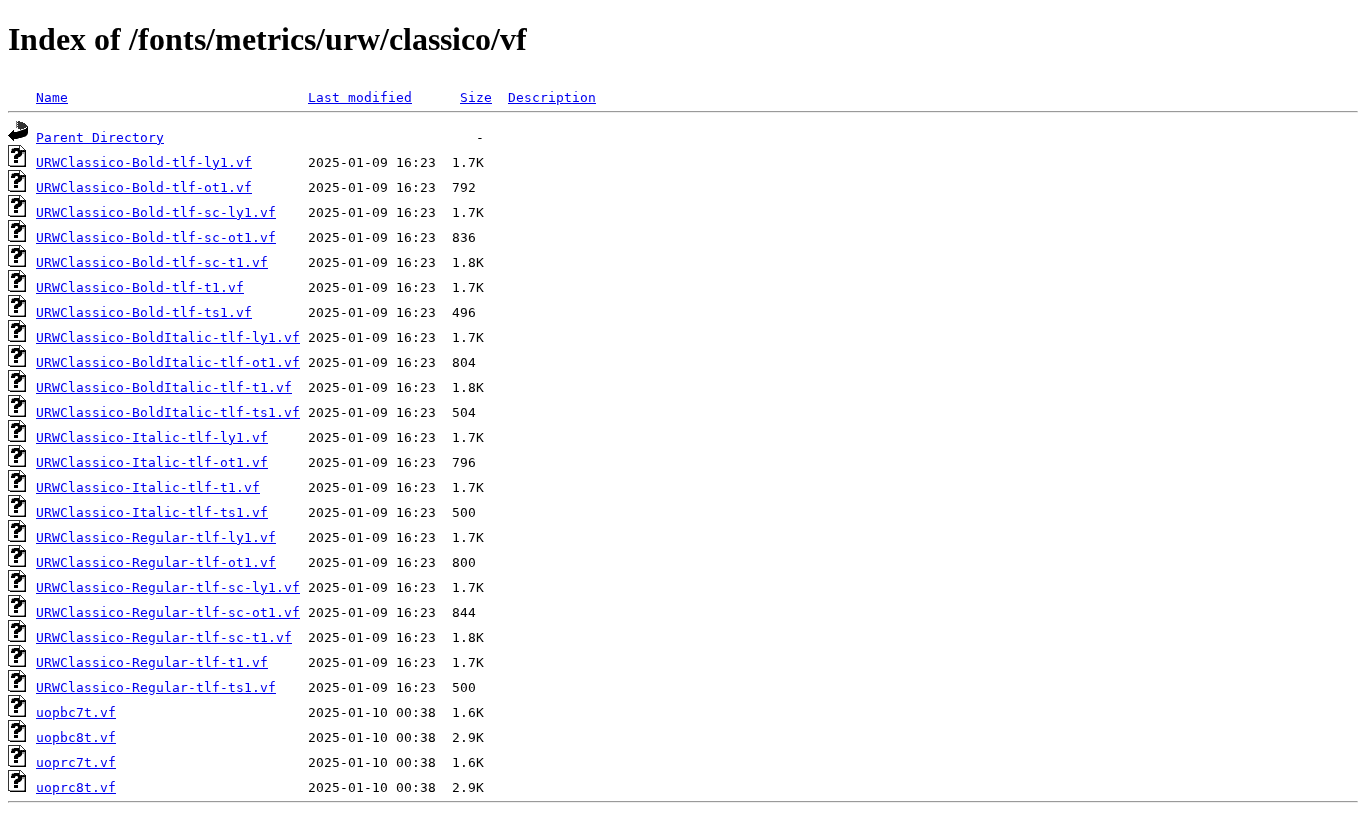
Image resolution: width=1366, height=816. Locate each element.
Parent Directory (100, 137)
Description (552, 97)
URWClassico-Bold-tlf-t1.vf (140, 287)
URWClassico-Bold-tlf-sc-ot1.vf (156, 237)
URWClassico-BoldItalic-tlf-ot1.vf (168, 362)
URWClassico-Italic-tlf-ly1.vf (152, 437)
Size (476, 97)
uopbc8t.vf (76, 737)
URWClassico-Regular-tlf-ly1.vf (156, 537)
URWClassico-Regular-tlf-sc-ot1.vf (168, 612)
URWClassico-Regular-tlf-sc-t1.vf (164, 637)
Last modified (360, 97)
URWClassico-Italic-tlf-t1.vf (148, 487)
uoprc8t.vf (76, 787)
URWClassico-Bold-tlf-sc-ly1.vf (156, 212)
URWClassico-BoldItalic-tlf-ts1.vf (168, 412)
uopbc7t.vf (76, 712)
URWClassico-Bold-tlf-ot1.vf (144, 187)
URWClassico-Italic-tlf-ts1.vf (152, 512)
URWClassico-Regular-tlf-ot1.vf (156, 562)
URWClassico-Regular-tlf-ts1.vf (156, 687)
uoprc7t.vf (76, 762)
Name (52, 97)
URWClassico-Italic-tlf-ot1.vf (152, 462)
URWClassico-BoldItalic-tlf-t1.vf (164, 387)
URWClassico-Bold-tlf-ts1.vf (144, 312)
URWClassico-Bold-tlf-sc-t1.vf (152, 262)
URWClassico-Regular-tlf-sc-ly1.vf (168, 587)
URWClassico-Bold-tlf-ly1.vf (144, 162)
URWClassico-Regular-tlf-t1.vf (152, 662)
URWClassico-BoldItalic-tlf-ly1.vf (168, 337)
